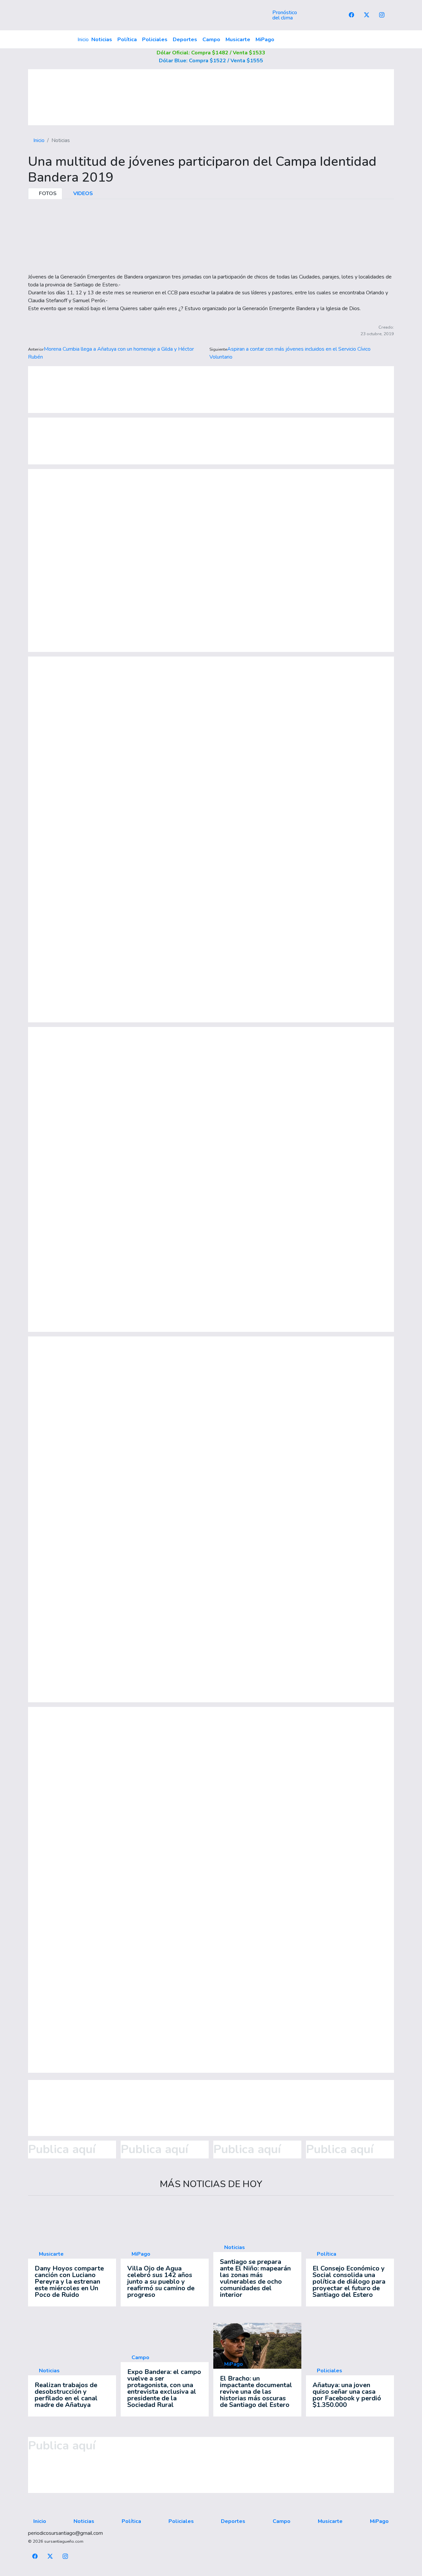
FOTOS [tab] (47, 193)
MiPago (265, 40)
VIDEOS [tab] (82, 193)
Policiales (155, 40)
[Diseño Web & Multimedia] (211, 2572)
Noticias (102, 40)
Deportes (185, 40)
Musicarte (238, 40)
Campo (211, 40)
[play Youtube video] (257, 2347)
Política (127, 40)
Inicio (83, 40)
